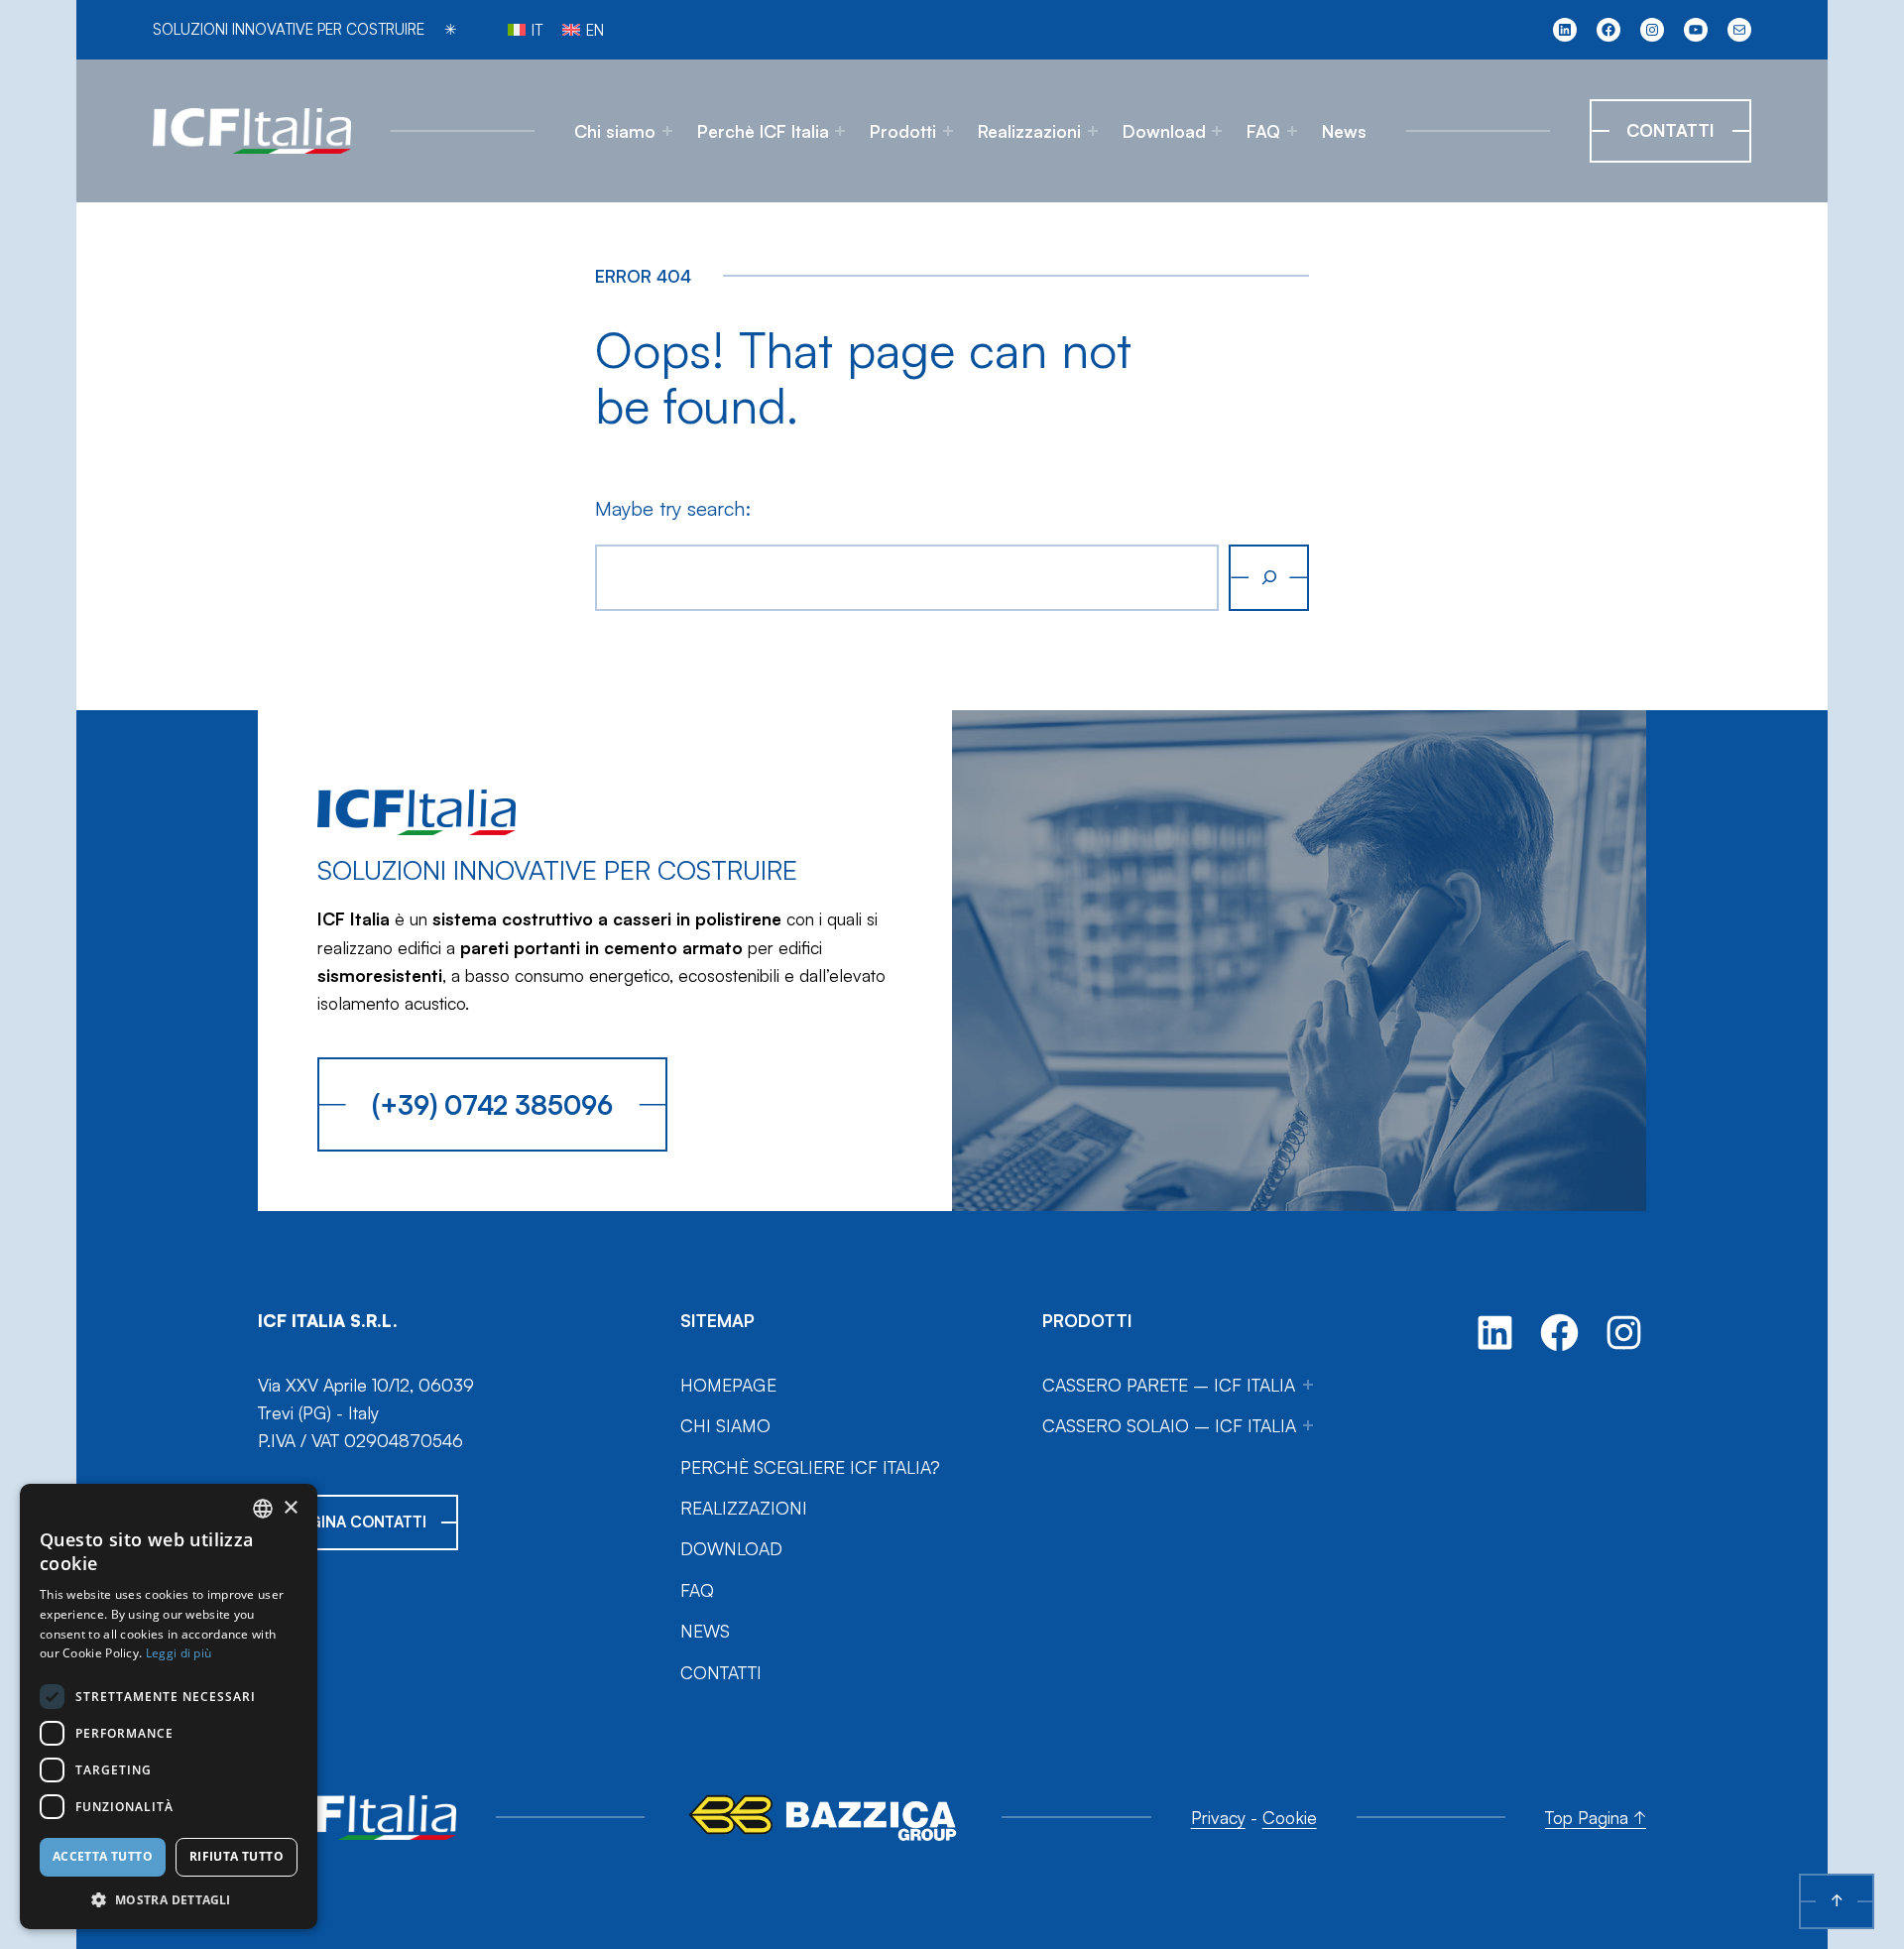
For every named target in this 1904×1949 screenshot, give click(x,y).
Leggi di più (179, 1653)
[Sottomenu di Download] (1217, 131)
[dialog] (169, 1706)
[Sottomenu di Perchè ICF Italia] (840, 131)
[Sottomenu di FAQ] (1292, 131)
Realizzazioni (1029, 131)
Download (1164, 131)
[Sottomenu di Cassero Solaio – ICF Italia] (1308, 1425)
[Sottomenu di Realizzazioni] (1093, 131)
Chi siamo (615, 131)
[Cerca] (1269, 578)
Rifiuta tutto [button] (237, 1856)
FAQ (1263, 131)
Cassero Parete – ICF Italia (1169, 1385)
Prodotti (903, 131)
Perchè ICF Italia (763, 131)
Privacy (1218, 1817)
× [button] (290, 1508)
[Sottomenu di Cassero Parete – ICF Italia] (1308, 1385)
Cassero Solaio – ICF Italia (1169, 1425)
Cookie (1290, 1817)
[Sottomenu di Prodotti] (948, 131)
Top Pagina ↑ (1596, 1817)
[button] (169, 1899)
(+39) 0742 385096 (492, 1104)
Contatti (1670, 130)
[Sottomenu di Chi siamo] (667, 131)
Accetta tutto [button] (103, 1856)
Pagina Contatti (358, 1522)
